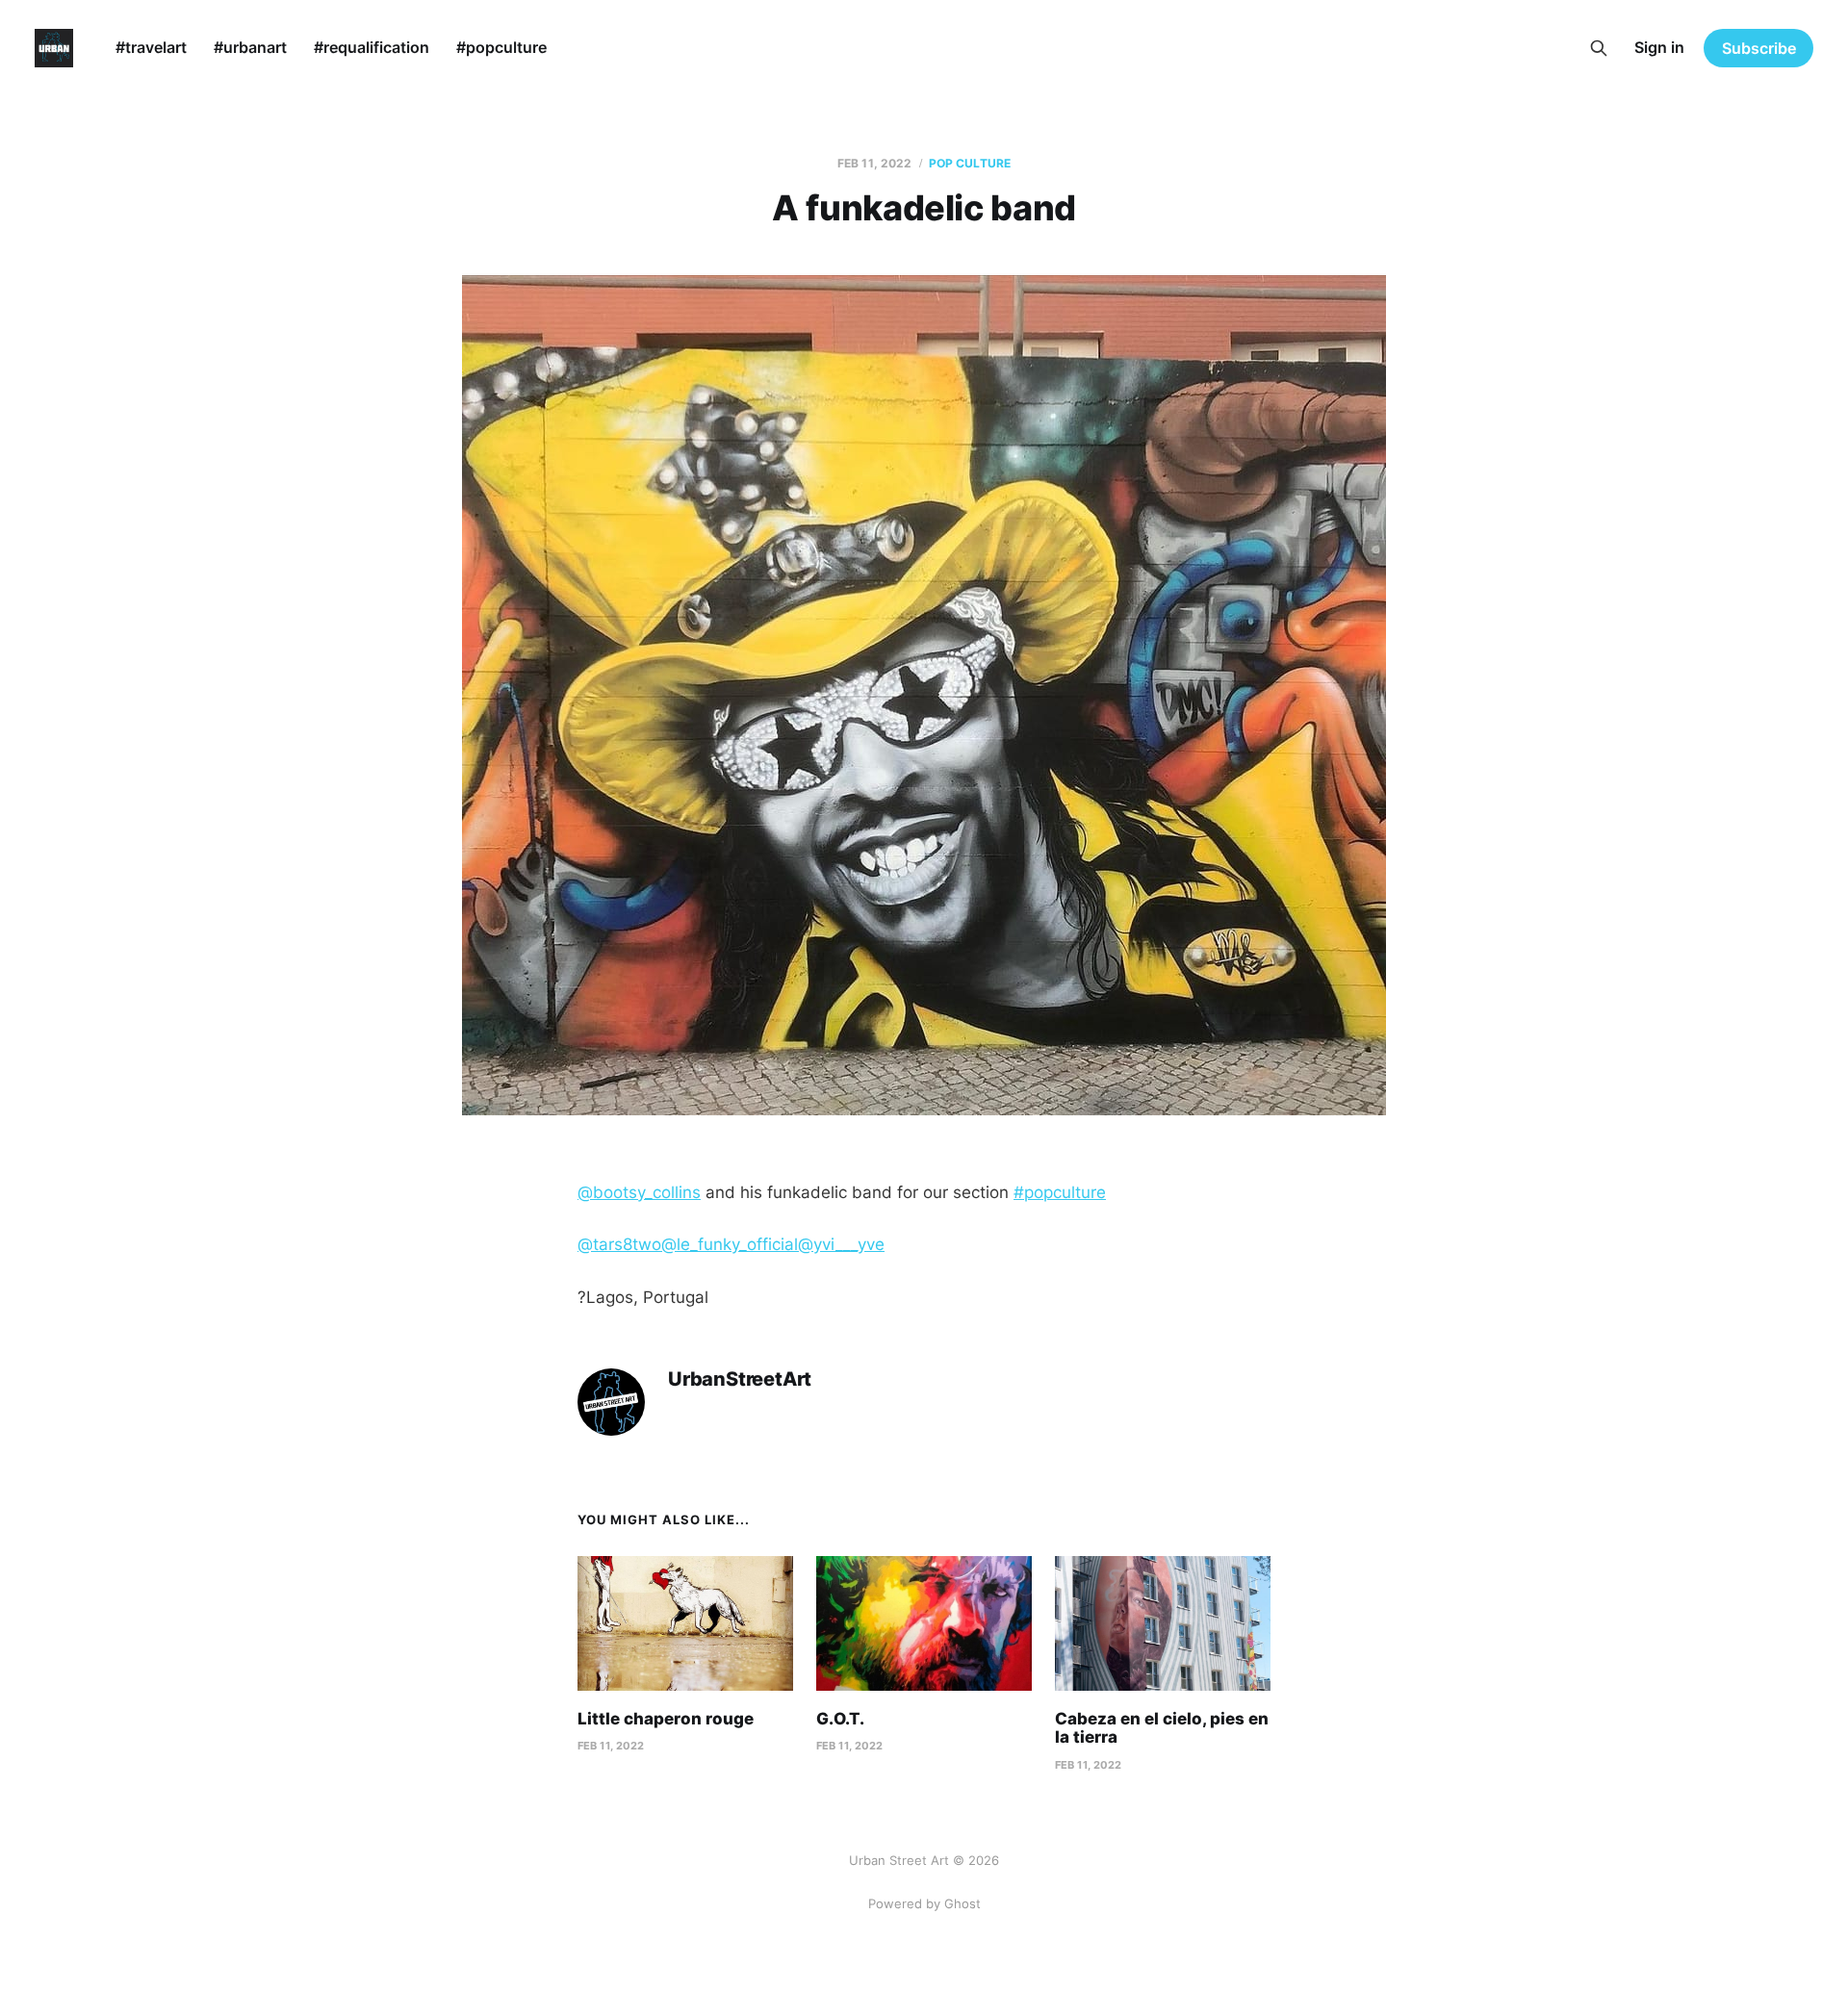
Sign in (1659, 47)
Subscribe (1759, 48)
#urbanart (250, 47)
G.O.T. (840, 1719)
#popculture (501, 47)
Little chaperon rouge (666, 1719)
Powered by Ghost (924, 1903)
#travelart (151, 47)
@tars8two (619, 1244)
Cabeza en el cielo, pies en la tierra (1162, 1728)
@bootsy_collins (639, 1192)
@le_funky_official (730, 1244)
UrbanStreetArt (740, 1379)
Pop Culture (970, 163)
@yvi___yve (841, 1244)
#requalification (372, 47)
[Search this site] (1599, 48)
